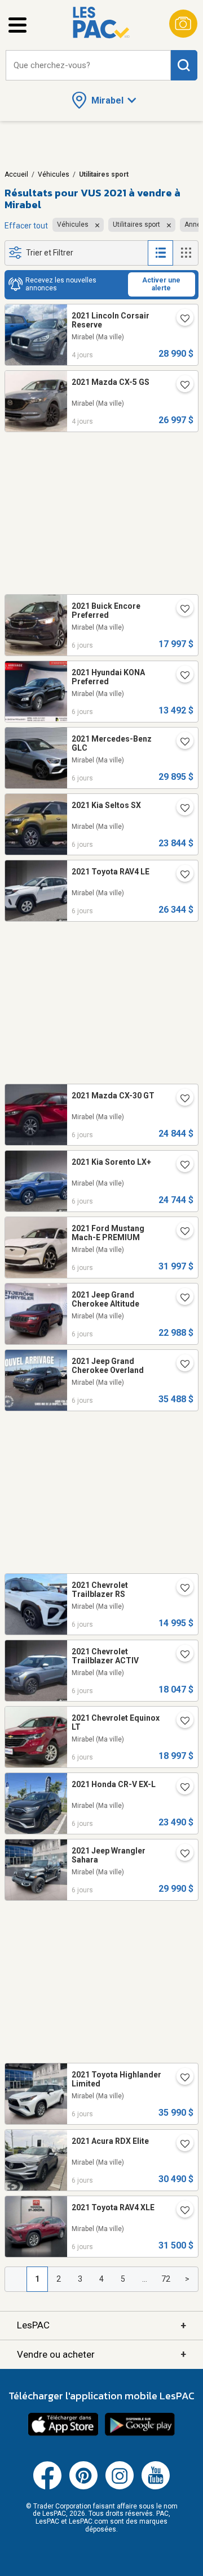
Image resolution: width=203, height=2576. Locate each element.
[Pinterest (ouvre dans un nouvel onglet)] (83, 2487)
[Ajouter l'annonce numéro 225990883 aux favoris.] (180, 320)
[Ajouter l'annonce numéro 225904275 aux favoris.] (180, 1855)
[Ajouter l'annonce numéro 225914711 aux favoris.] (180, 1365)
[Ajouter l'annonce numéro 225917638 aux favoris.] (180, 1722)
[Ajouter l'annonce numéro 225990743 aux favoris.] (180, 386)
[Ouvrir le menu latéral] (17, 25)
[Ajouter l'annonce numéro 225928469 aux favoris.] (180, 1166)
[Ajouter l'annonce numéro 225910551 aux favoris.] (180, 2211)
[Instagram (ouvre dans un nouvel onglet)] (120, 2487)
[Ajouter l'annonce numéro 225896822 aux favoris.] (180, 2145)
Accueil (16, 174)
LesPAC (101, 2325)
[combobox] (88, 66)
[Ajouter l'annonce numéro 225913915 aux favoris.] (180, 1788)
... (145, 2279)
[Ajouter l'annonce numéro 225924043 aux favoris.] (180, 1589)
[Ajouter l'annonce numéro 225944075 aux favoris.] (180, 610)
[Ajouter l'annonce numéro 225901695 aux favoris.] (180, 2079)
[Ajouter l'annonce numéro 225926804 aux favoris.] (180, 1655)
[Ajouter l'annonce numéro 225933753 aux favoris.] (180, 743)
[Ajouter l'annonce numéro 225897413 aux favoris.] (180, 1299)
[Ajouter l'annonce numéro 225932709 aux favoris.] (180, 1099)
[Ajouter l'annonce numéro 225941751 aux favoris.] (180, 876)
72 (166, 2279)
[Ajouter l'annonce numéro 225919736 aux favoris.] (180, 676)
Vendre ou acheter (101, 2354)
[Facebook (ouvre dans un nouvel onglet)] (47, 2487)
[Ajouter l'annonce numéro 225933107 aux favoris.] (180, 1232)
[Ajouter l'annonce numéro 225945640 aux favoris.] (180, 809)
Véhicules (54, 174)
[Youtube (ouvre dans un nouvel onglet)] (156, 2487)
